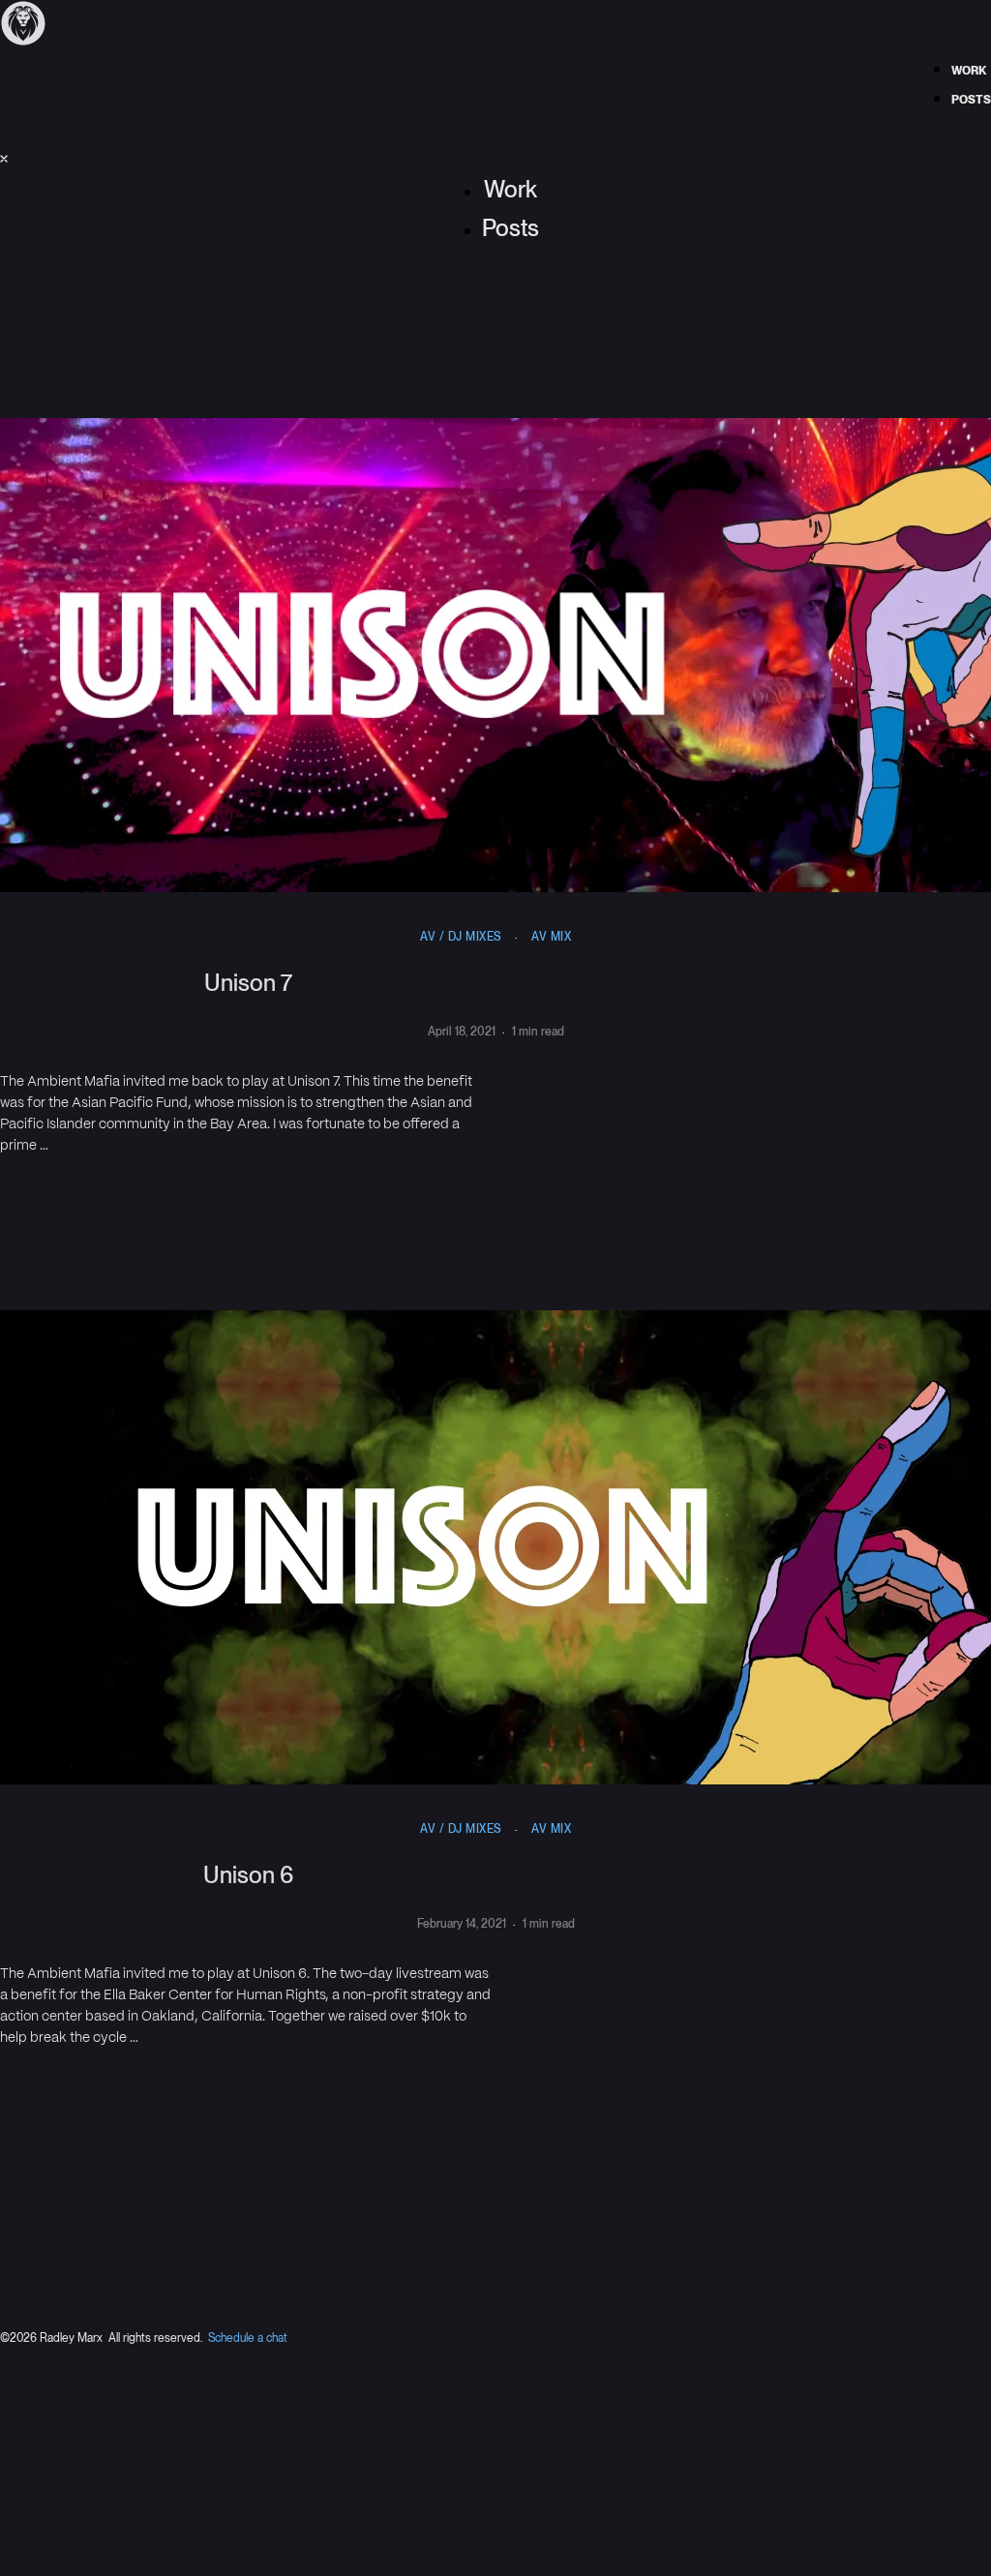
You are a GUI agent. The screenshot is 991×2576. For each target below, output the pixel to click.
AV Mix (551, 937)
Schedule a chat (248, 2338)
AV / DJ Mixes (461, 937)
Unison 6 (248, 1875)
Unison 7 (248, 983)
